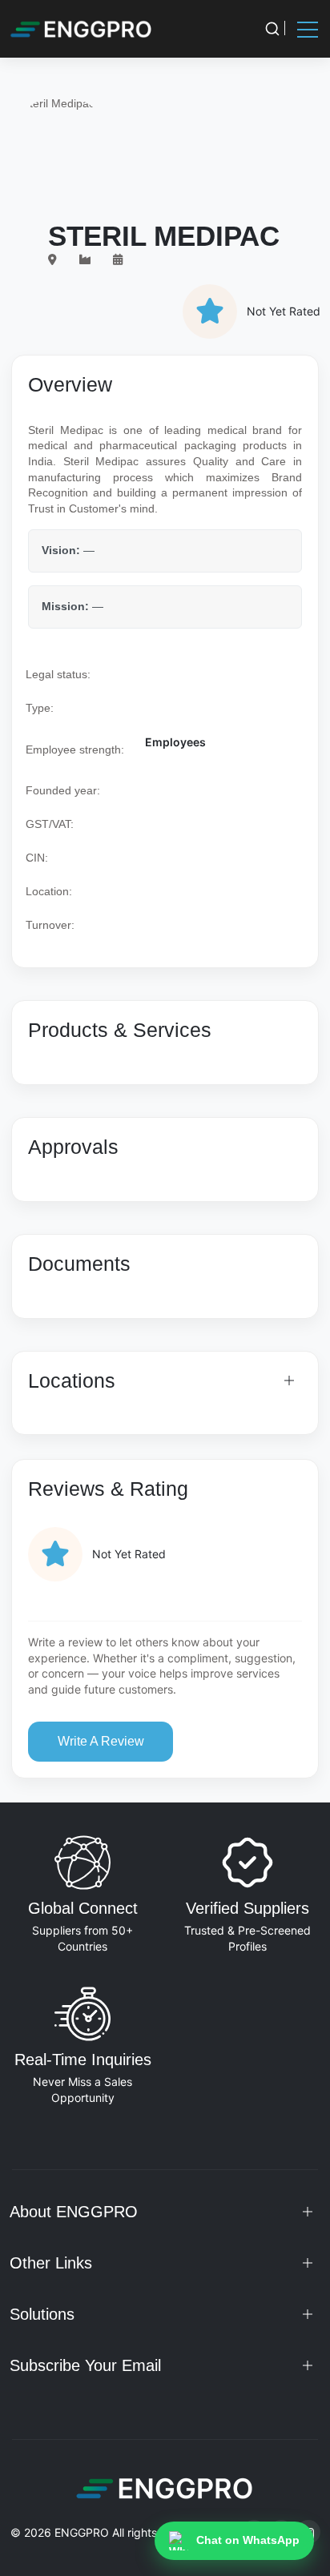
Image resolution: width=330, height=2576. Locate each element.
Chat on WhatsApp (248, 2540)
